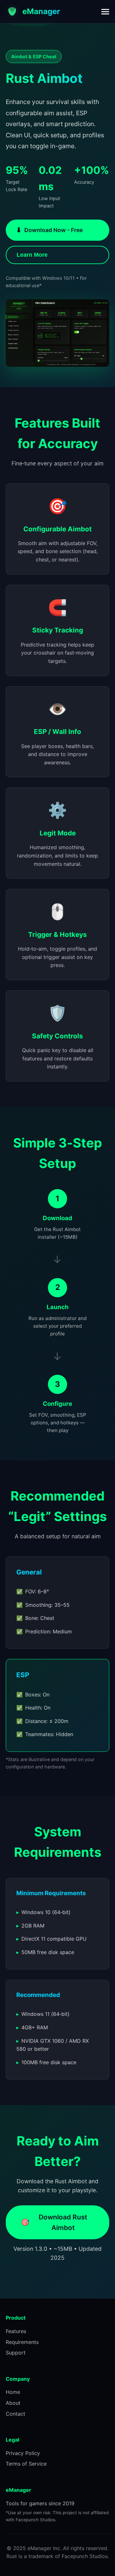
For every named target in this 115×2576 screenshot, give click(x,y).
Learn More (32, 255)
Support (16, 2353)
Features (16, 2331)
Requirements (22, 2342)
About (13, 2403)
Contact (15, 2414)
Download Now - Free (49, 230)
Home (13, 2392)
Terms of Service (26, 2464)
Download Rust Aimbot (54, 2222)
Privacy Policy (23, 2453)
